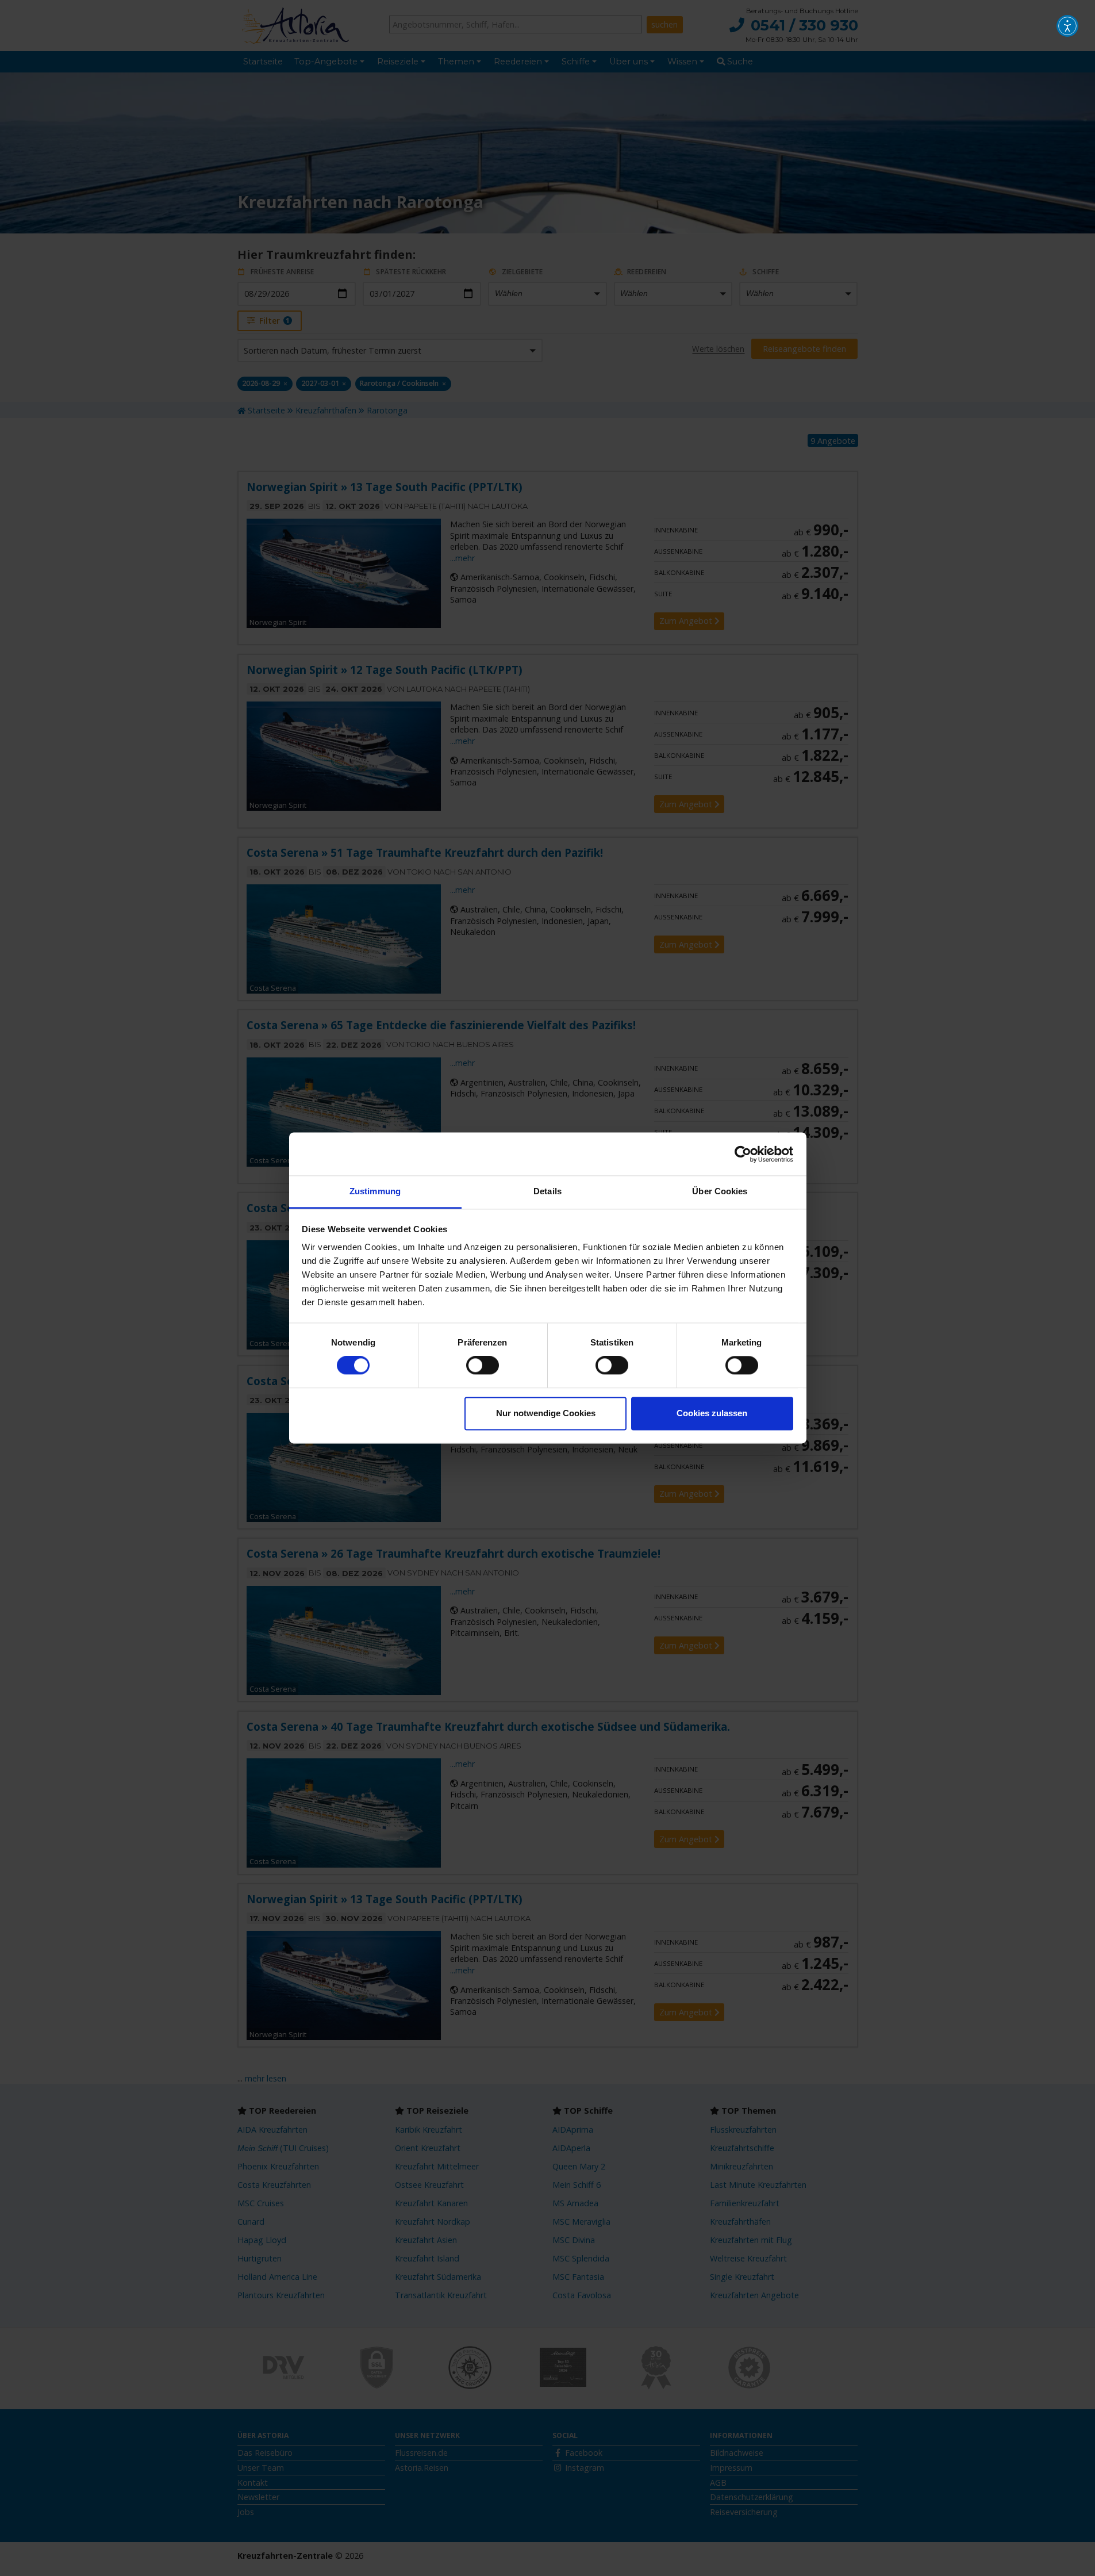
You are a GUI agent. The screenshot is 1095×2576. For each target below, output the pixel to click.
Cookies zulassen (712, 1413)
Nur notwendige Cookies (546, 1413)
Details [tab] (547, 1191)
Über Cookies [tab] (720, 1191)
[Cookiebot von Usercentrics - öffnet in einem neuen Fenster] (743, 1154)
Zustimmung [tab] (375, 1191)
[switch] (483, 1366)
